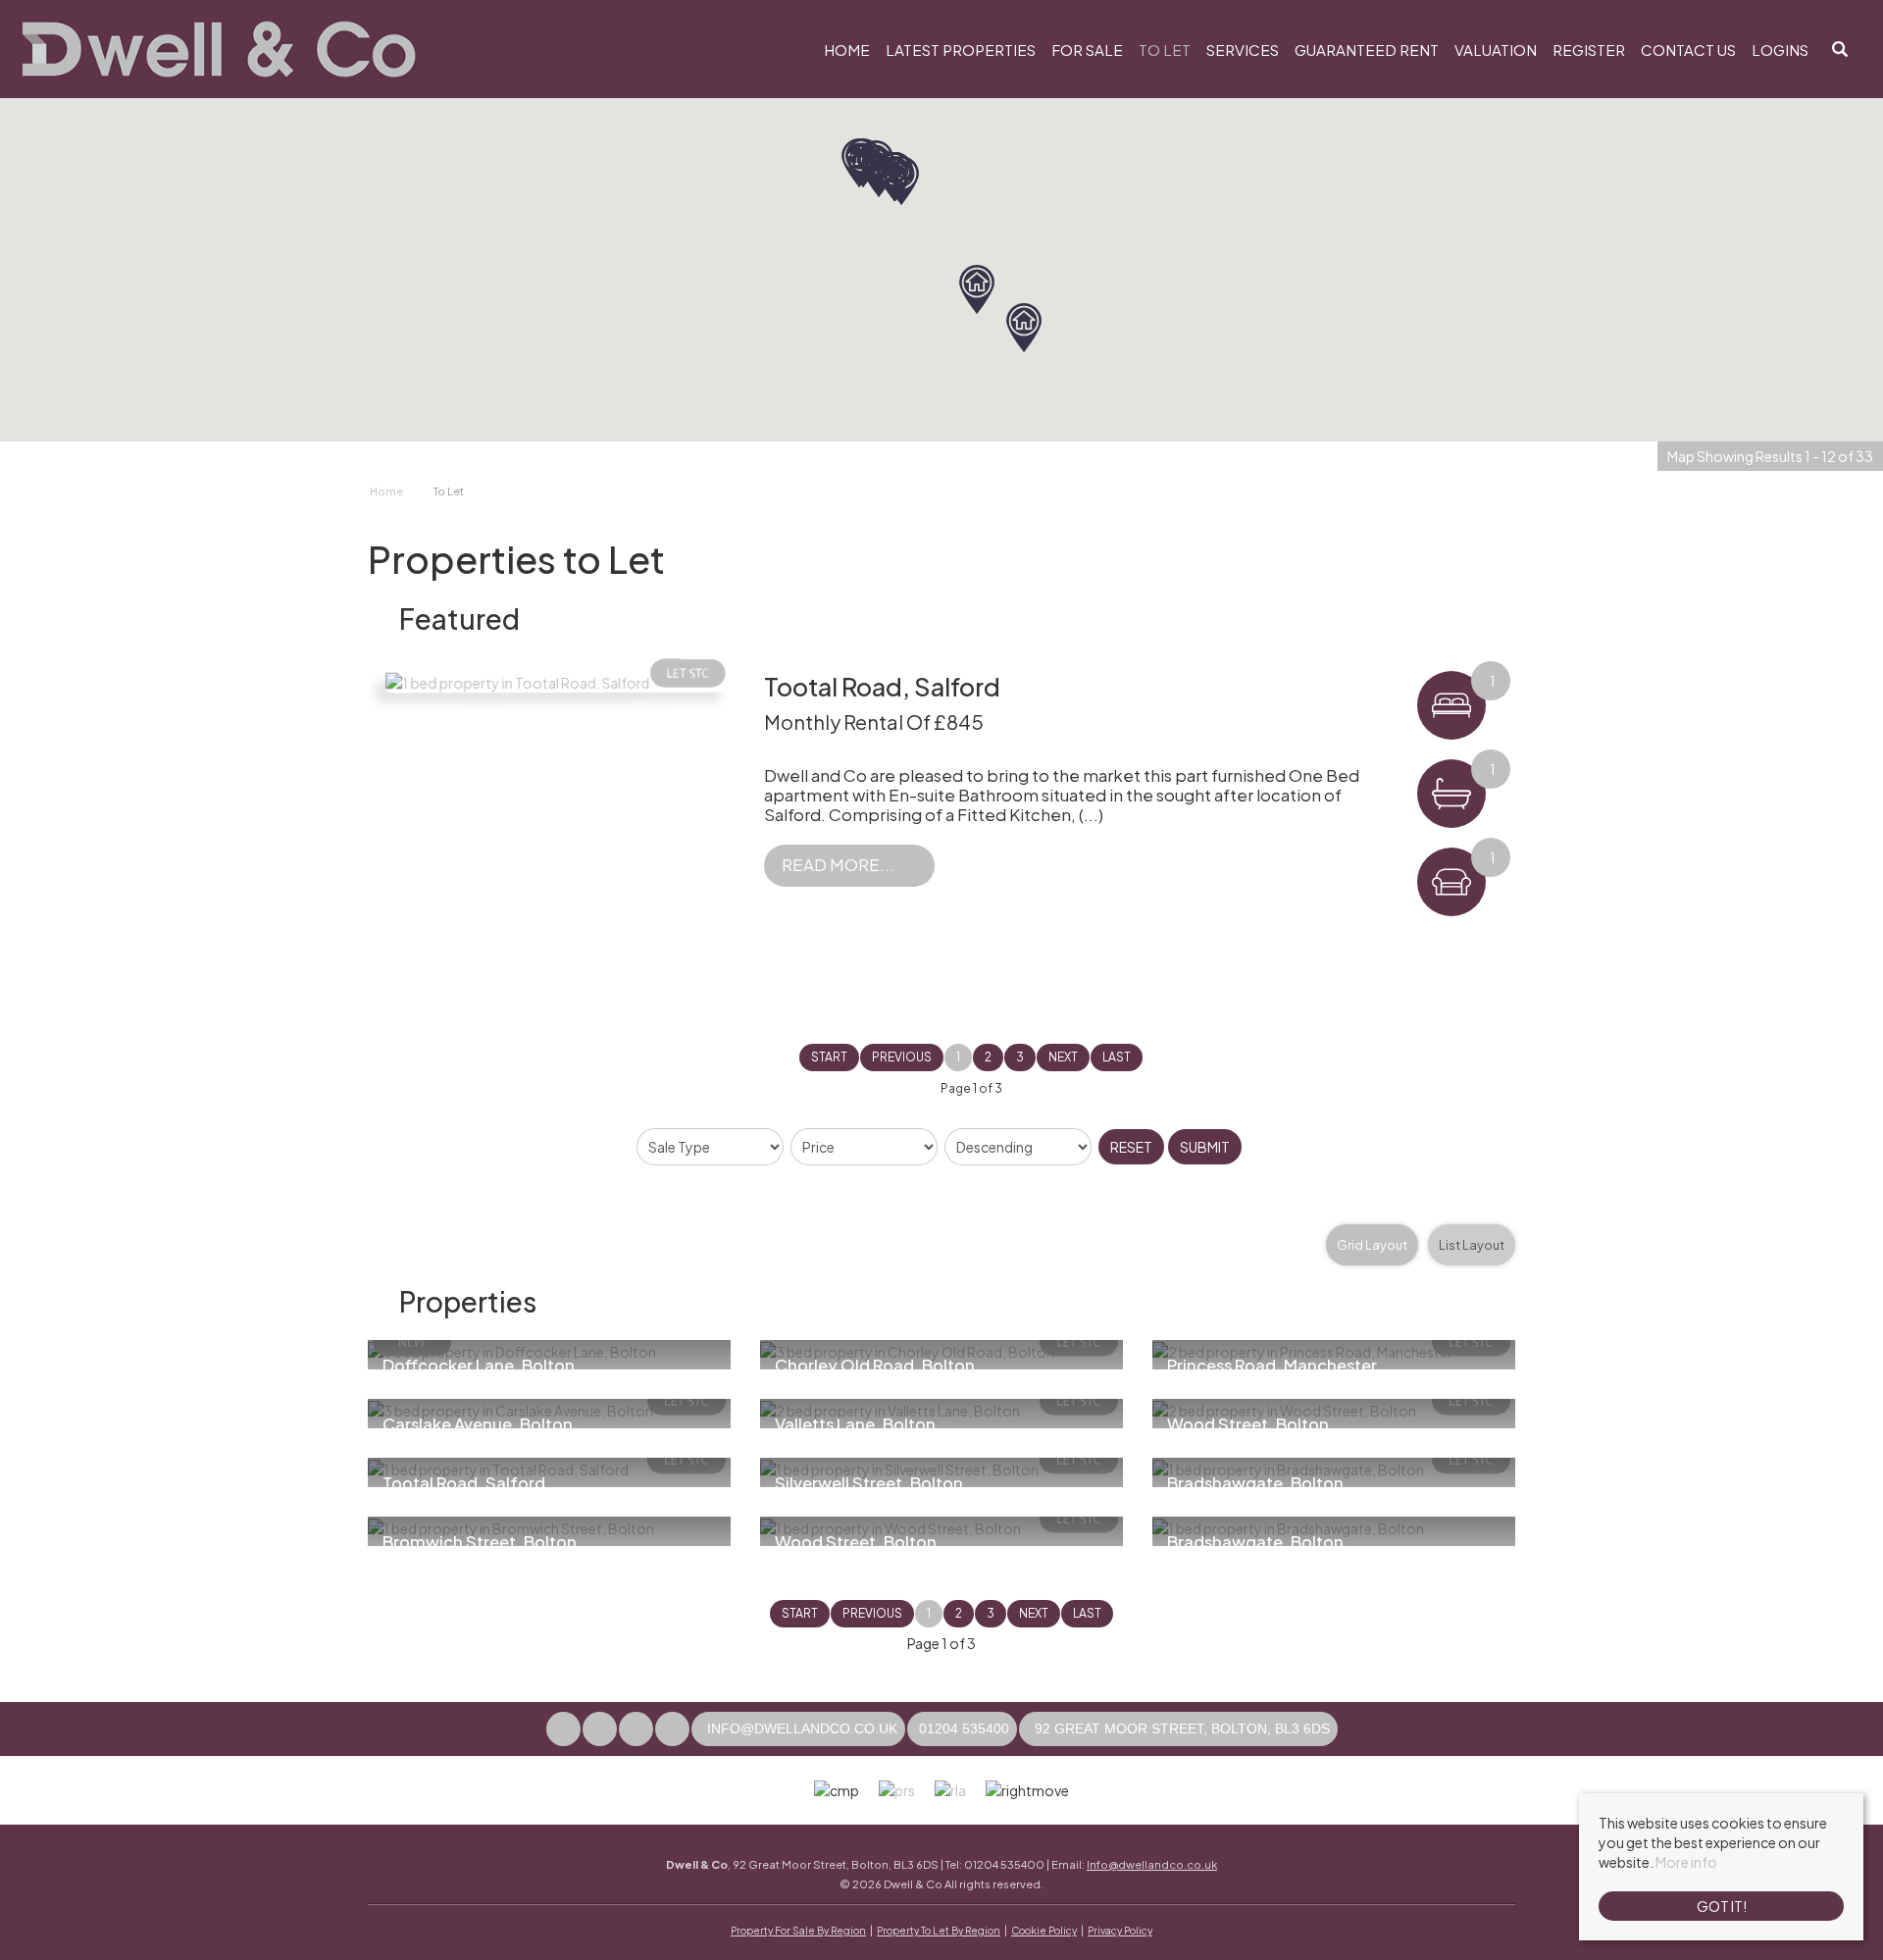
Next (1063, 1057)
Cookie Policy (1044, 1931)
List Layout (1472, 1245)
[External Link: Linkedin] (673, 1728)
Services (1243, 50)
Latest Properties (961, 50)
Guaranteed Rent (1367, 50)
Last (1117, 1057)
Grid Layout (1372, 1245)
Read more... (838, 865)
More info (1686, 1862)
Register (1589, 50)
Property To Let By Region (939, 1931)
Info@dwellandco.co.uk (1152, 1864)
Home (847, 50)
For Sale (1087, 50)
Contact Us (1688, 50)
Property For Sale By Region (798, 1931)
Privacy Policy (1120, 1931)
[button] (1024, 328)
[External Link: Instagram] (637, 1728)
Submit (1205, 1147)
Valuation (1496, 50)
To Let (1165, 50)
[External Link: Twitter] (601, 1728)
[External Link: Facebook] (564, 1728)
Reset (1131, 1147)
